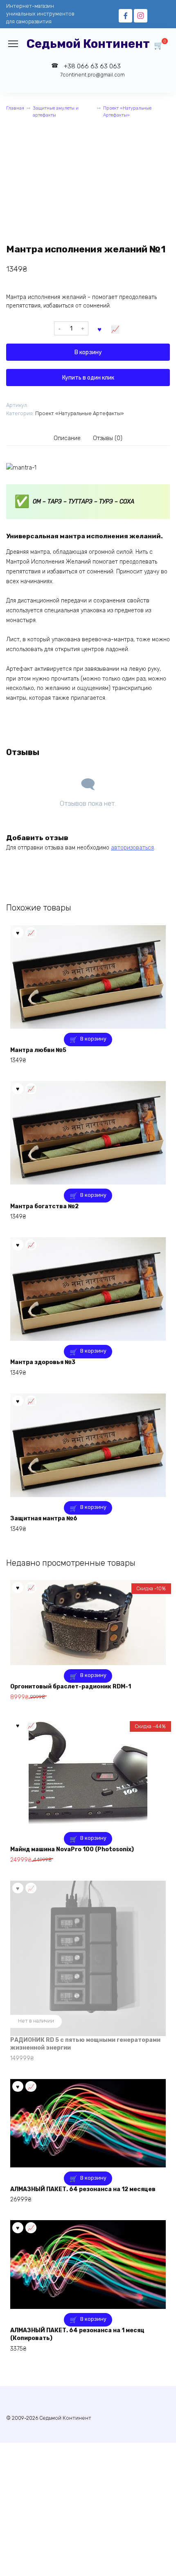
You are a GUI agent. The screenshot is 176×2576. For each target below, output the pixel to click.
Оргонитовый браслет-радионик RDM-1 (71, 1687)
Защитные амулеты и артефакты (56, 112)
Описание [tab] (67, 438)
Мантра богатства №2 (44, 1206)
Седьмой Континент (88, 44)
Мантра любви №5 (38, 1050)
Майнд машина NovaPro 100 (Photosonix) (72, 1849)
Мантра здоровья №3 (43, 1362)
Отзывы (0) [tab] (108, 438)
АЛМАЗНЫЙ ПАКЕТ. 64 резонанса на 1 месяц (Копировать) (77, 2334)
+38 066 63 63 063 (93, 70)
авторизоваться (132, 848)
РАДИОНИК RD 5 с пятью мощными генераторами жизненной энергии (85, 2044)
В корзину (88, 352)
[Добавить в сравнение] (115, 328)
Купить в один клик (88, 378)
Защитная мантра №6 (44, 1518)
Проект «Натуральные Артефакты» (127, 112)
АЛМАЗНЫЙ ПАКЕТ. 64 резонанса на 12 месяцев (83, 2189)
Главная (15, 108)
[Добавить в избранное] (99, 328)
